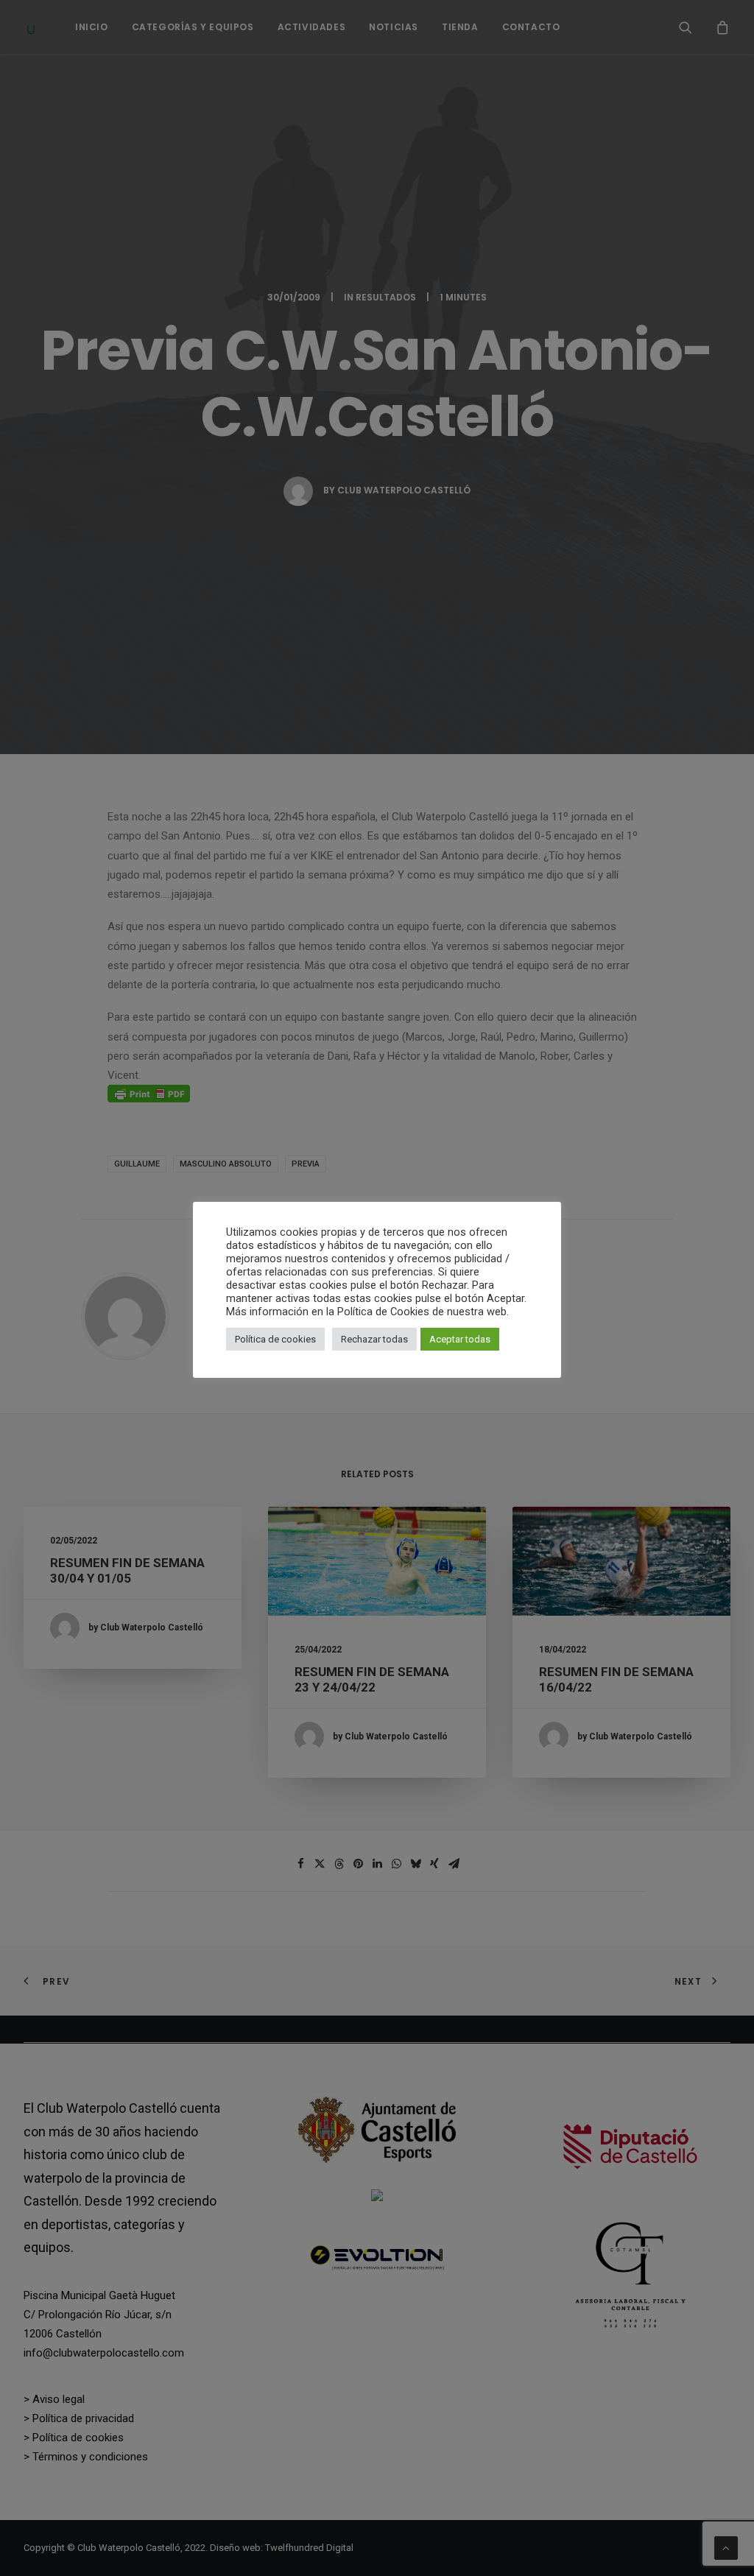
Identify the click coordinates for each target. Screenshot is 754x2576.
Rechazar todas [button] (374, 1339)
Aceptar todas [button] (460, 1339)
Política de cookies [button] (275, 1339)
